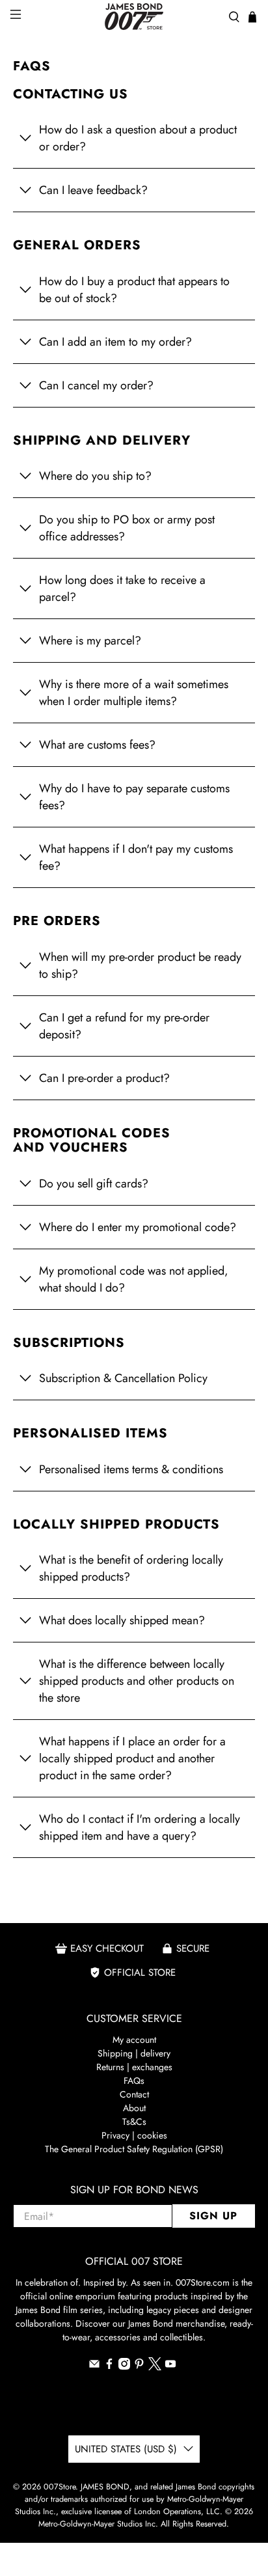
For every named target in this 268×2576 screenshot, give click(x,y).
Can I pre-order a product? (104, 1078)
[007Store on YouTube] (170, 2366)
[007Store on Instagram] (124, 2366)
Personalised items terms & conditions (131, 1469)
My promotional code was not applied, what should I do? (134, 1279)
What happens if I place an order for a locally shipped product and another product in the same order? (132, 1758)
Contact (134, 2094)
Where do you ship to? (95, 476)
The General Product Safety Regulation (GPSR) (134, 2149)
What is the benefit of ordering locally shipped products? (131, 1568)
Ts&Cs (134, 2122)
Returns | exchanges (134, 2067)
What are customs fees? (97, 745)
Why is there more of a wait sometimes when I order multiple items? (134, 693)
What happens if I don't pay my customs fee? (136, 857)
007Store (60, 2487)
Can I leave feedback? (93, 190)
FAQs (134, 2081)
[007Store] (134, 17)
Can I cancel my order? (96, 385)
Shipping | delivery (134, 2053)
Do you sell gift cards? (94, 1184)
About (134, 2108)
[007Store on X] (155, 2367)
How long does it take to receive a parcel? (122, 589)
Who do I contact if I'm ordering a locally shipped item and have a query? (140, 1827)
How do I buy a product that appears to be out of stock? (134, 290)
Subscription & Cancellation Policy (123, 1378)
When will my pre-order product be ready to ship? (140, 965)
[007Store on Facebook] (109, 2366)
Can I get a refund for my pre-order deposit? (124, 1026)
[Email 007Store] (94, 2366)
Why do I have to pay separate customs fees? (134, 797)
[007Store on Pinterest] (139, 2366)
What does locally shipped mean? (122, 1620)
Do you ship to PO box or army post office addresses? (127, 528)
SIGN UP (213, 2216)
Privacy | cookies (134, 2135)
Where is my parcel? (90, 641)
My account (134, 2040)
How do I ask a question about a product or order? (138, 138)
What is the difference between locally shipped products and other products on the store (137, 1681)
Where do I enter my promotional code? (138, 1227)
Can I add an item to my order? (115, 342)
